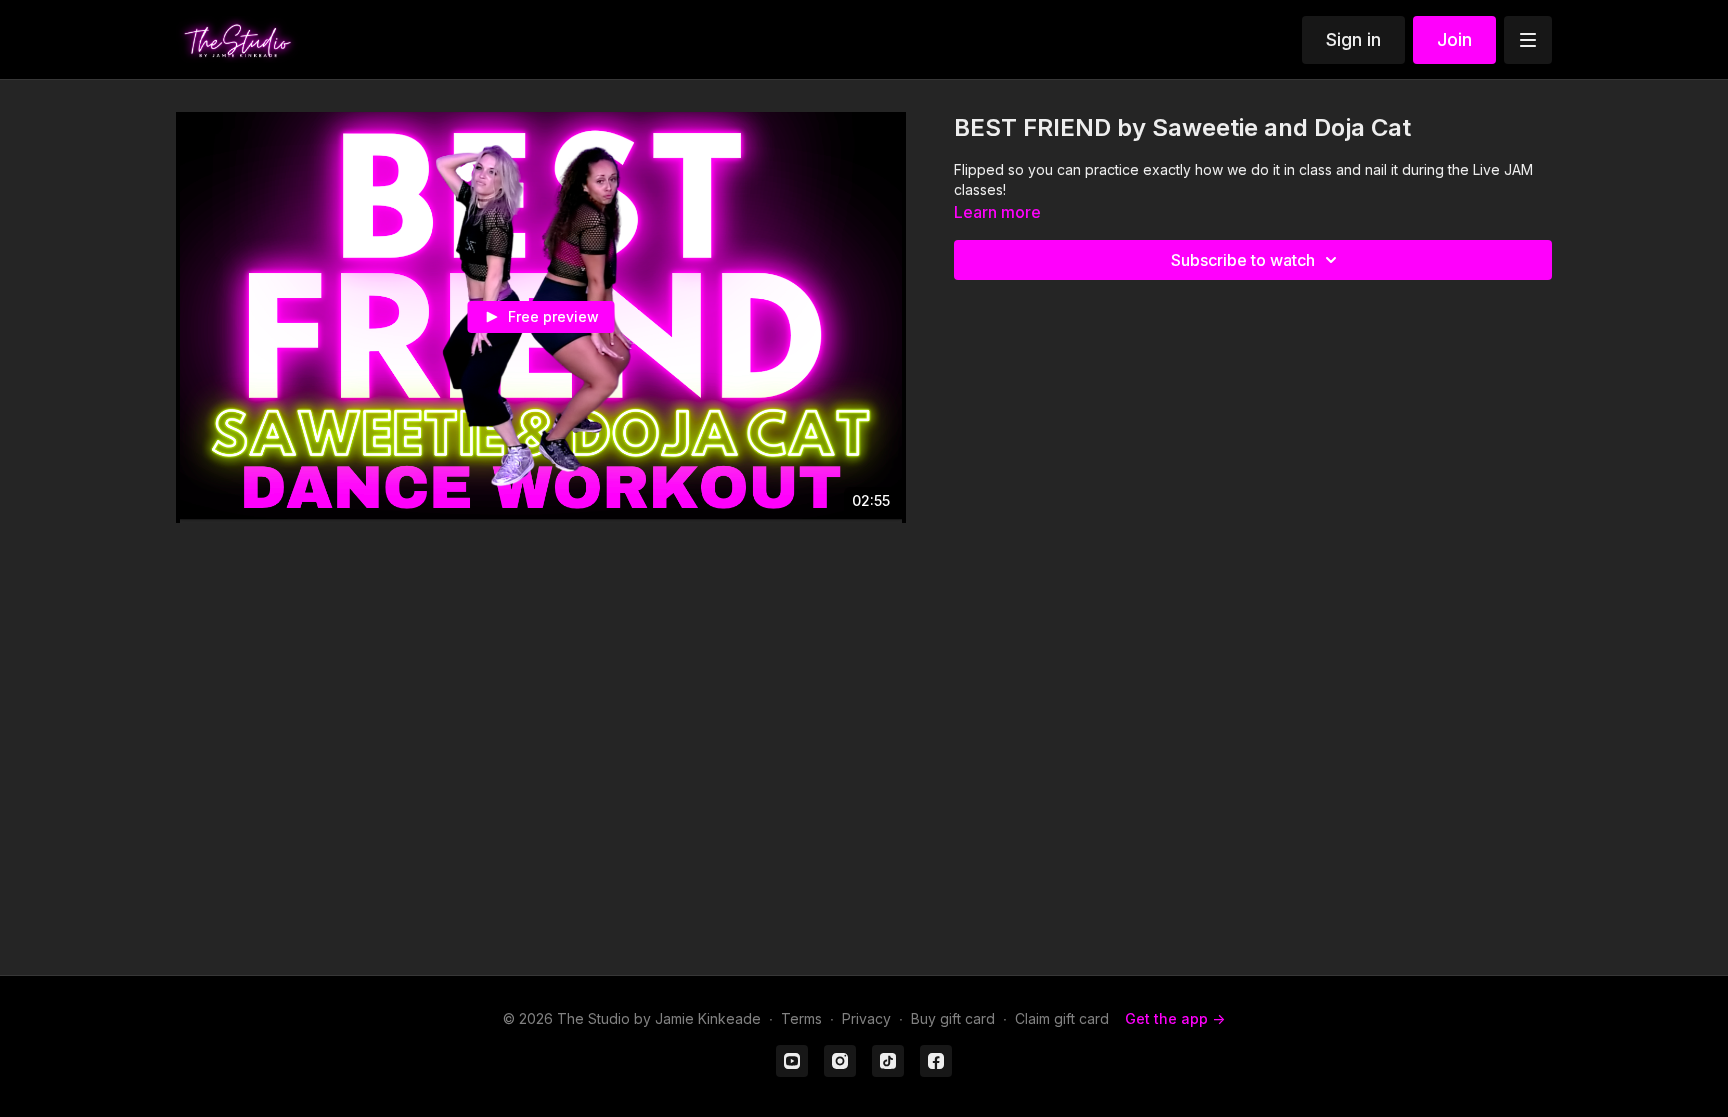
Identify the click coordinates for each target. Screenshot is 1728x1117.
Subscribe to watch (1243, 260)
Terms (801, 1018)
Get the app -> (1175, 1018)
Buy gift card (953, 1018)
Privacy (866, 1018)
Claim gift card (1062, 1018)
